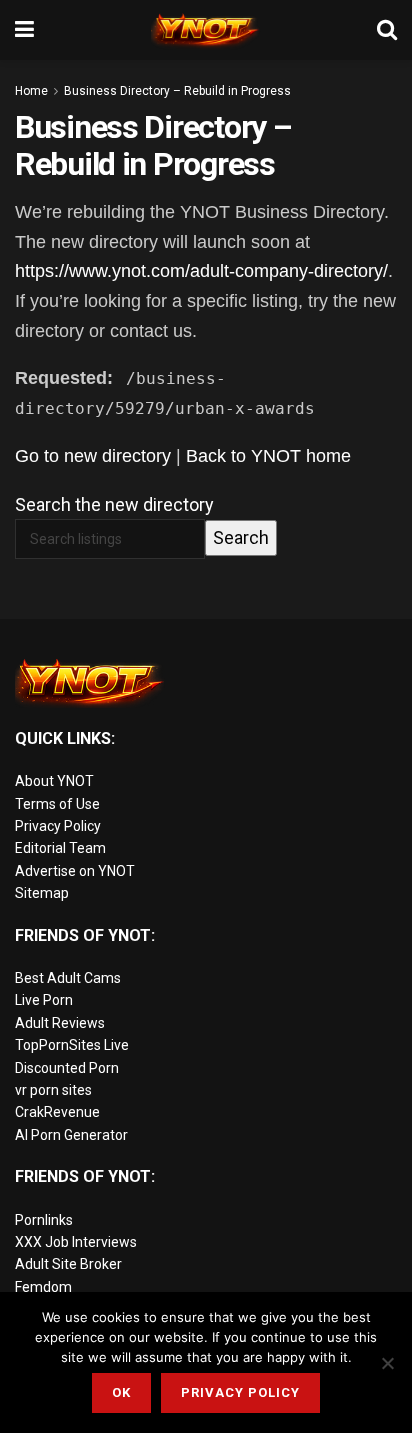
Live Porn (44, 1000)
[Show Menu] (24, 30)
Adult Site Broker (68, 1264)
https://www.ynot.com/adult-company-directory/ (201, 271)
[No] (387, 1363)
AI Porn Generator (71, 1135)
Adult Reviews (60, 1023)
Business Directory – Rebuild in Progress (177, 91)
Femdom (43, 1287)
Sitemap (42, 893)
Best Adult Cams (68, 978)
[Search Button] (387, 30)
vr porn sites (53, 1090)
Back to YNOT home (268, 456)
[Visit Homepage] (206, 30)
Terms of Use (57, 804)
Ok (121, 1392)
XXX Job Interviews (76, 1242)
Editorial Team (60, 848)
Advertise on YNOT (75, 871)
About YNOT (54, 781)
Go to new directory (93, 456)
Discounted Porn (67, 1068)
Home (31, 91)
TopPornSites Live (72, 1045)
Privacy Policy (58, 826)
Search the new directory (114, 504)
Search (241, 537)
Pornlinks (44, 1220)
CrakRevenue (57, 1112)
